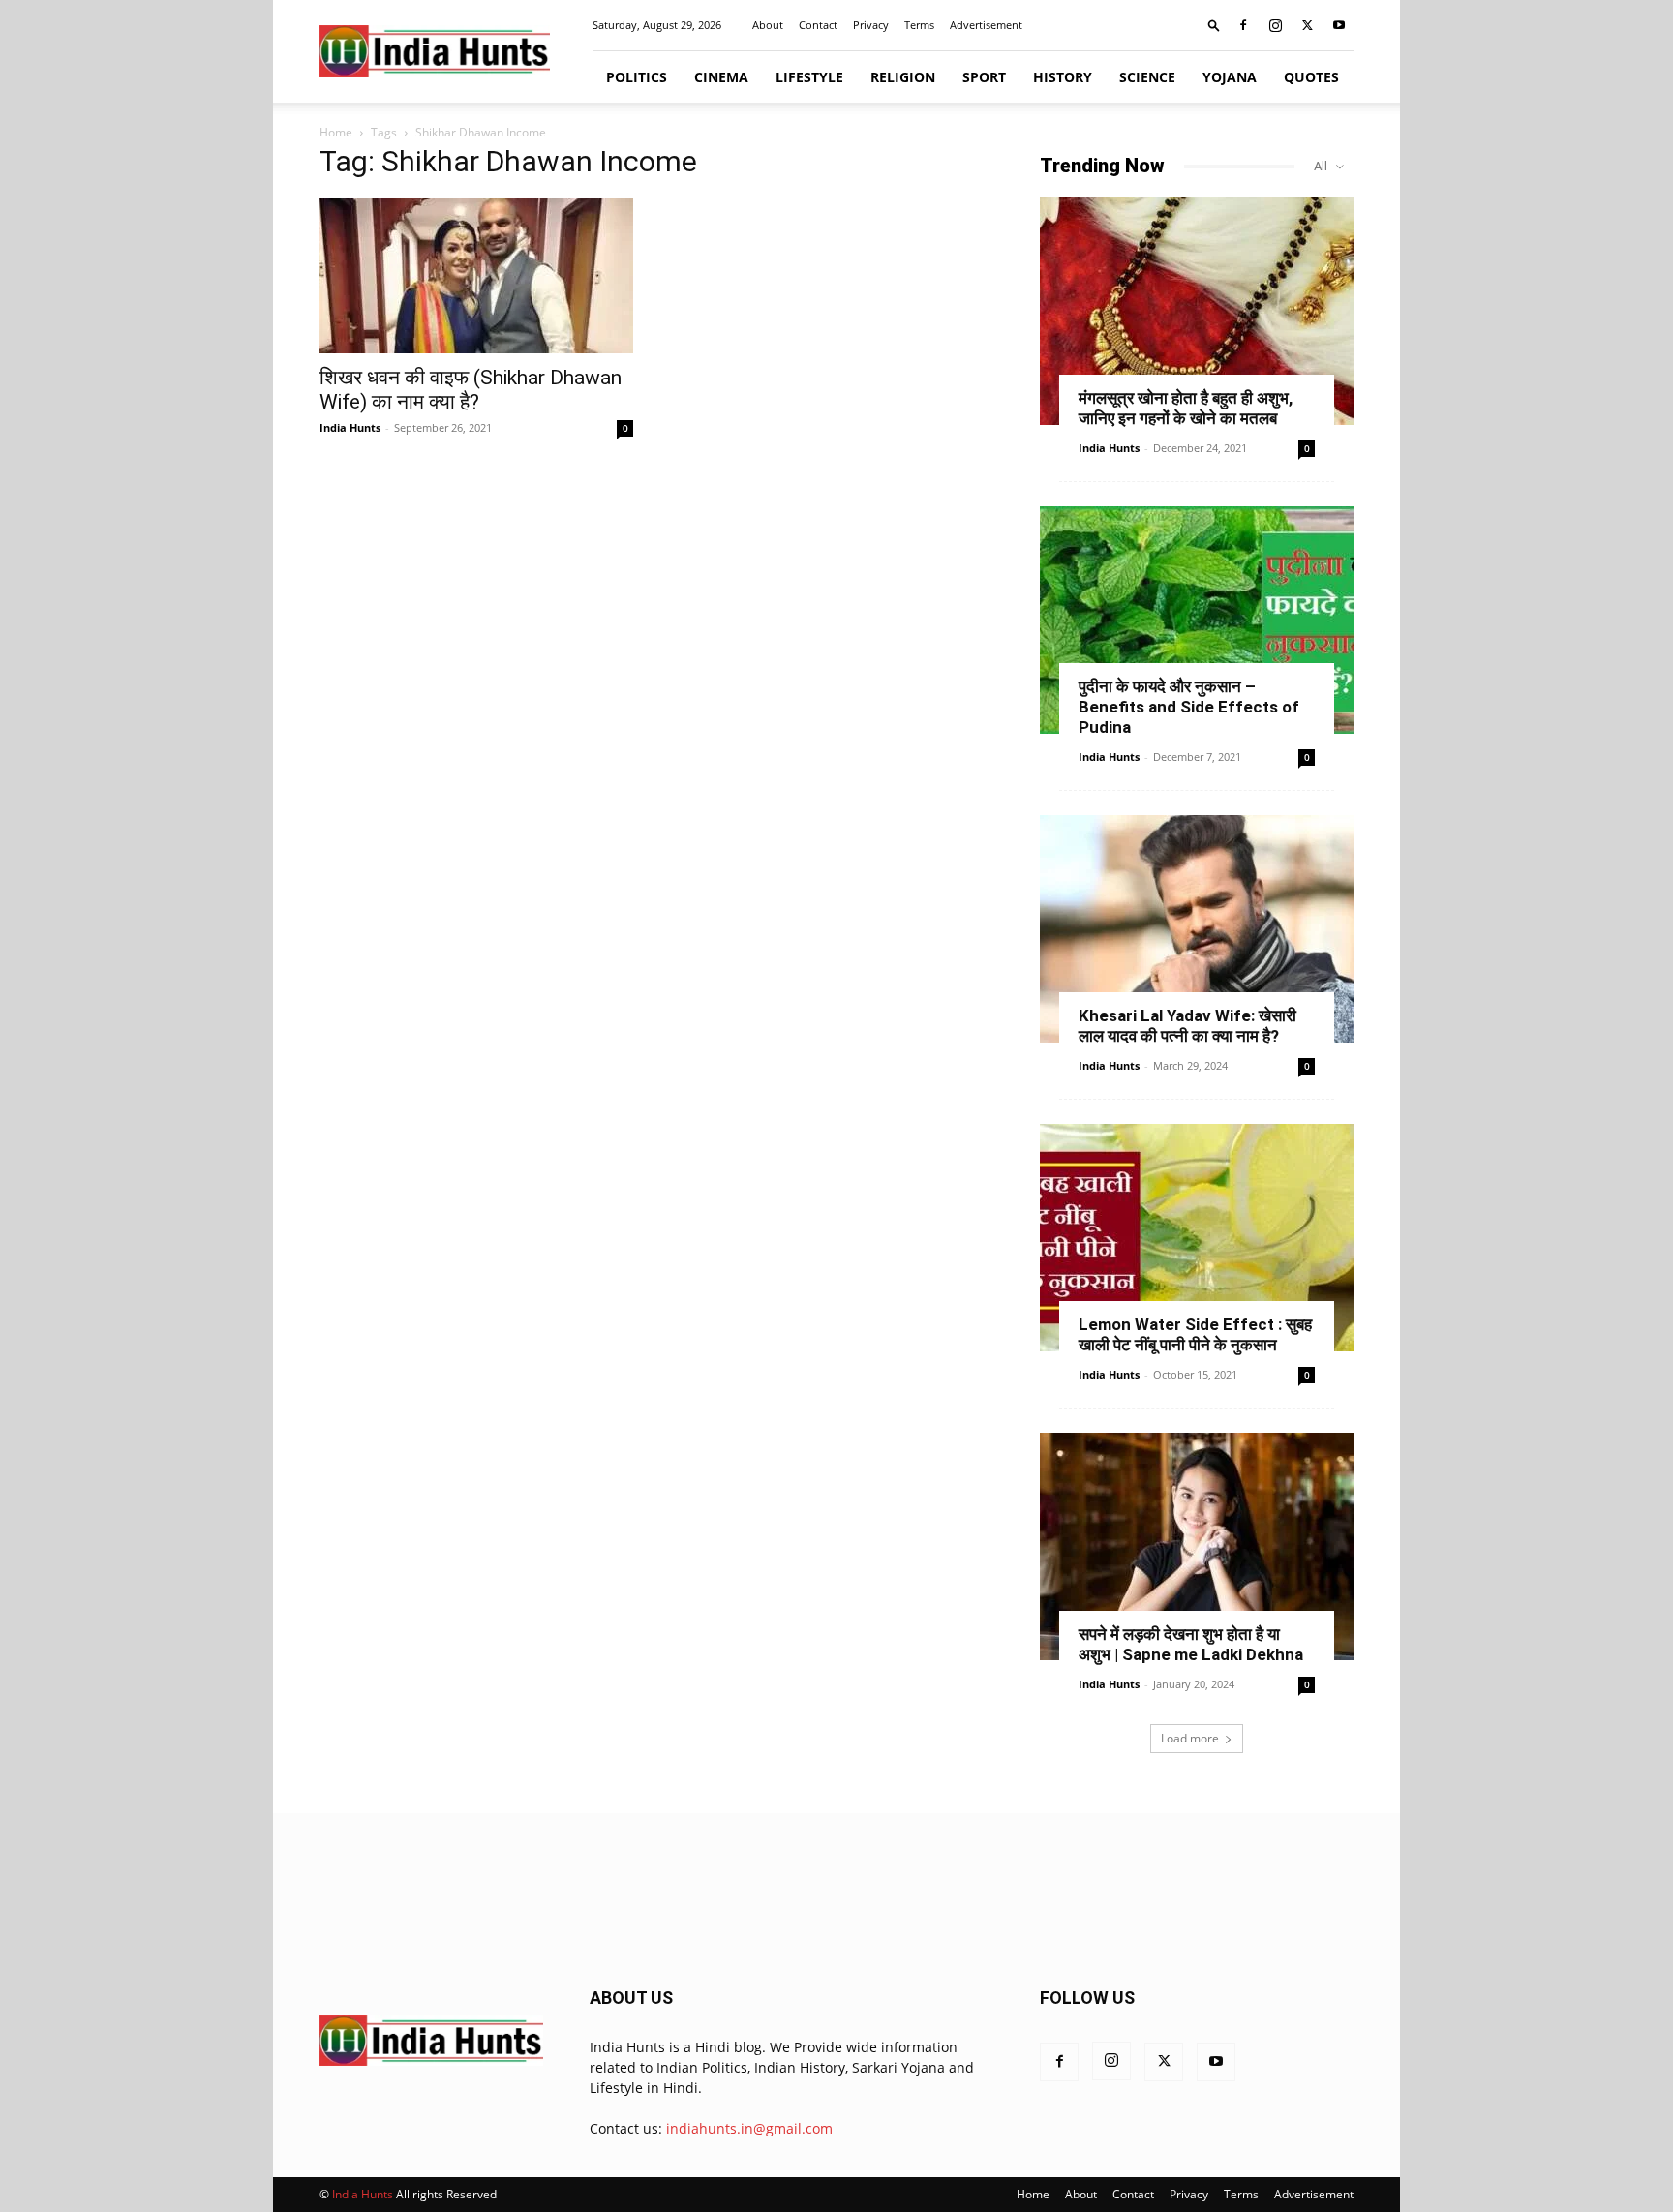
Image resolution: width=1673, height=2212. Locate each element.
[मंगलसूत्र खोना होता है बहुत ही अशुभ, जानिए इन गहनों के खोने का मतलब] (1197, 311)
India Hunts (350, 427)
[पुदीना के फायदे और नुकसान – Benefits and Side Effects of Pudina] (1197, 620)
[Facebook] (1243, 25)
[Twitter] (1307, 25)
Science (1147, 77)
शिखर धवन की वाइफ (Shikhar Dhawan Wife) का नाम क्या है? (471, 390)
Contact (818, 25)
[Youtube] (1339, 25)
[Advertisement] (836, 1897)
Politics (637, 77)
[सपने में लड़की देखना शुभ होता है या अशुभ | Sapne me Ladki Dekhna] (1197, 1546)
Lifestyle (809, 77)
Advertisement (986, 25)
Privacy (871, 25)
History (1063, 77)
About (768, 25)
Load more (1190, 1738)
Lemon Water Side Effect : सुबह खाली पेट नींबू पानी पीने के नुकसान (1195, 1334)
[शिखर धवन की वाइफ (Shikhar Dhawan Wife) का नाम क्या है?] (476, 276)
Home (336, 132)
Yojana (1230, 77)
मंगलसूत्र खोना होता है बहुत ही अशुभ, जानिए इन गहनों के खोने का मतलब (1186, 408)
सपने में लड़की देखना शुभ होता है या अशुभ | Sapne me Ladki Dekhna (1191, 1644)
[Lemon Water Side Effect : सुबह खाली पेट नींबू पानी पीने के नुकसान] (1197, 1238)
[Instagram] (1275, 25)
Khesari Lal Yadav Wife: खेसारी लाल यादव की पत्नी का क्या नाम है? (1187, 1026)
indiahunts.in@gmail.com (749, 2128)
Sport (984, 77)
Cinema (721, 77)
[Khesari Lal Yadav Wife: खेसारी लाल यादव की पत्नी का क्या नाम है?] (1197, 929)
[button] (1214, 25)
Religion (903, 77)
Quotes (1311, 77)
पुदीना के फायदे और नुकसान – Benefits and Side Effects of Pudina (1189, 707)
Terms (919, 25)
